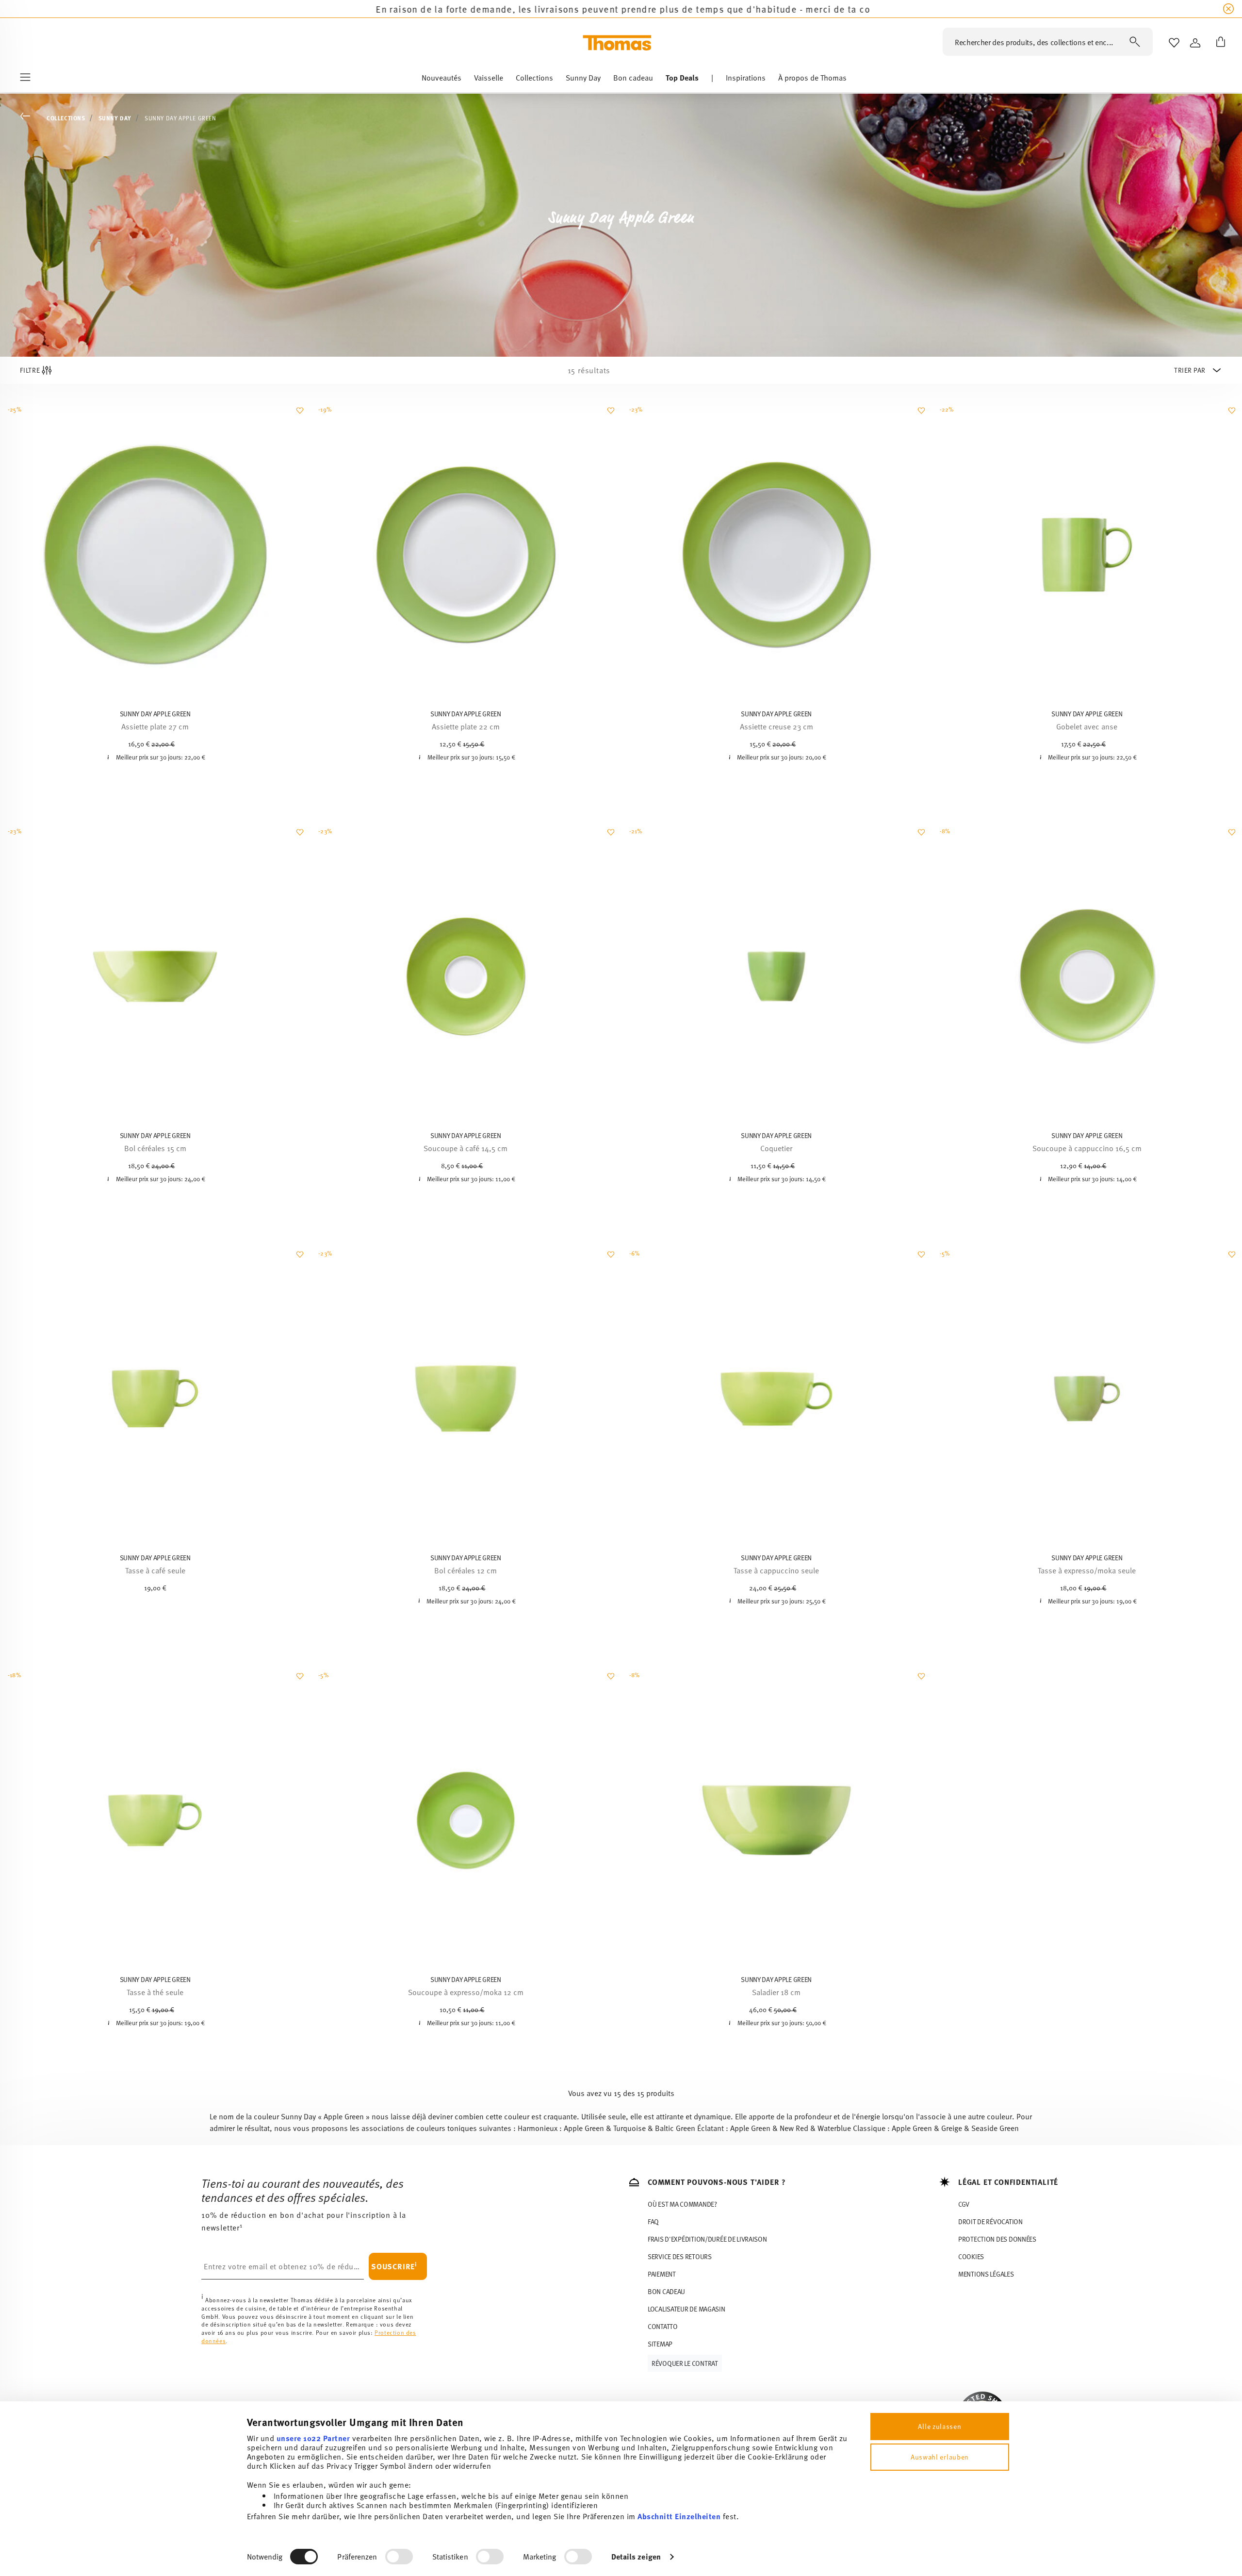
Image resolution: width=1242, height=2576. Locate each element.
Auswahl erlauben (940, 2457)
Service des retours (680, 2256)
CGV (964, 2204)
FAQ (653, 2221)
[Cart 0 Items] (1219, 43)
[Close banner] (1228, 9)
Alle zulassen (940, 2426)
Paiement (662, 2274)
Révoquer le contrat (685, 2363)
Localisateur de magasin (686, 2309)
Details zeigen (636, 2556)
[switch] (399, 2557)
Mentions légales (986, 2274)
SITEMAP (660, 2344)
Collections (66, 118)
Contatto (663, 2326)
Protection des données (997, 2239)
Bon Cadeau (666, 2291)
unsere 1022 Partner (313, 2438)
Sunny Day (115, 118)
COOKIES (971, 2256)
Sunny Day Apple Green (180, 118)
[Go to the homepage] (617, 43)
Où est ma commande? (682, 2204)
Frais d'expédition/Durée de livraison (707, 2239)
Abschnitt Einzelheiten (679, 2516)
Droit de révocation (990, 2221)
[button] (441, 80)
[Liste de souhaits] (299, 415)
